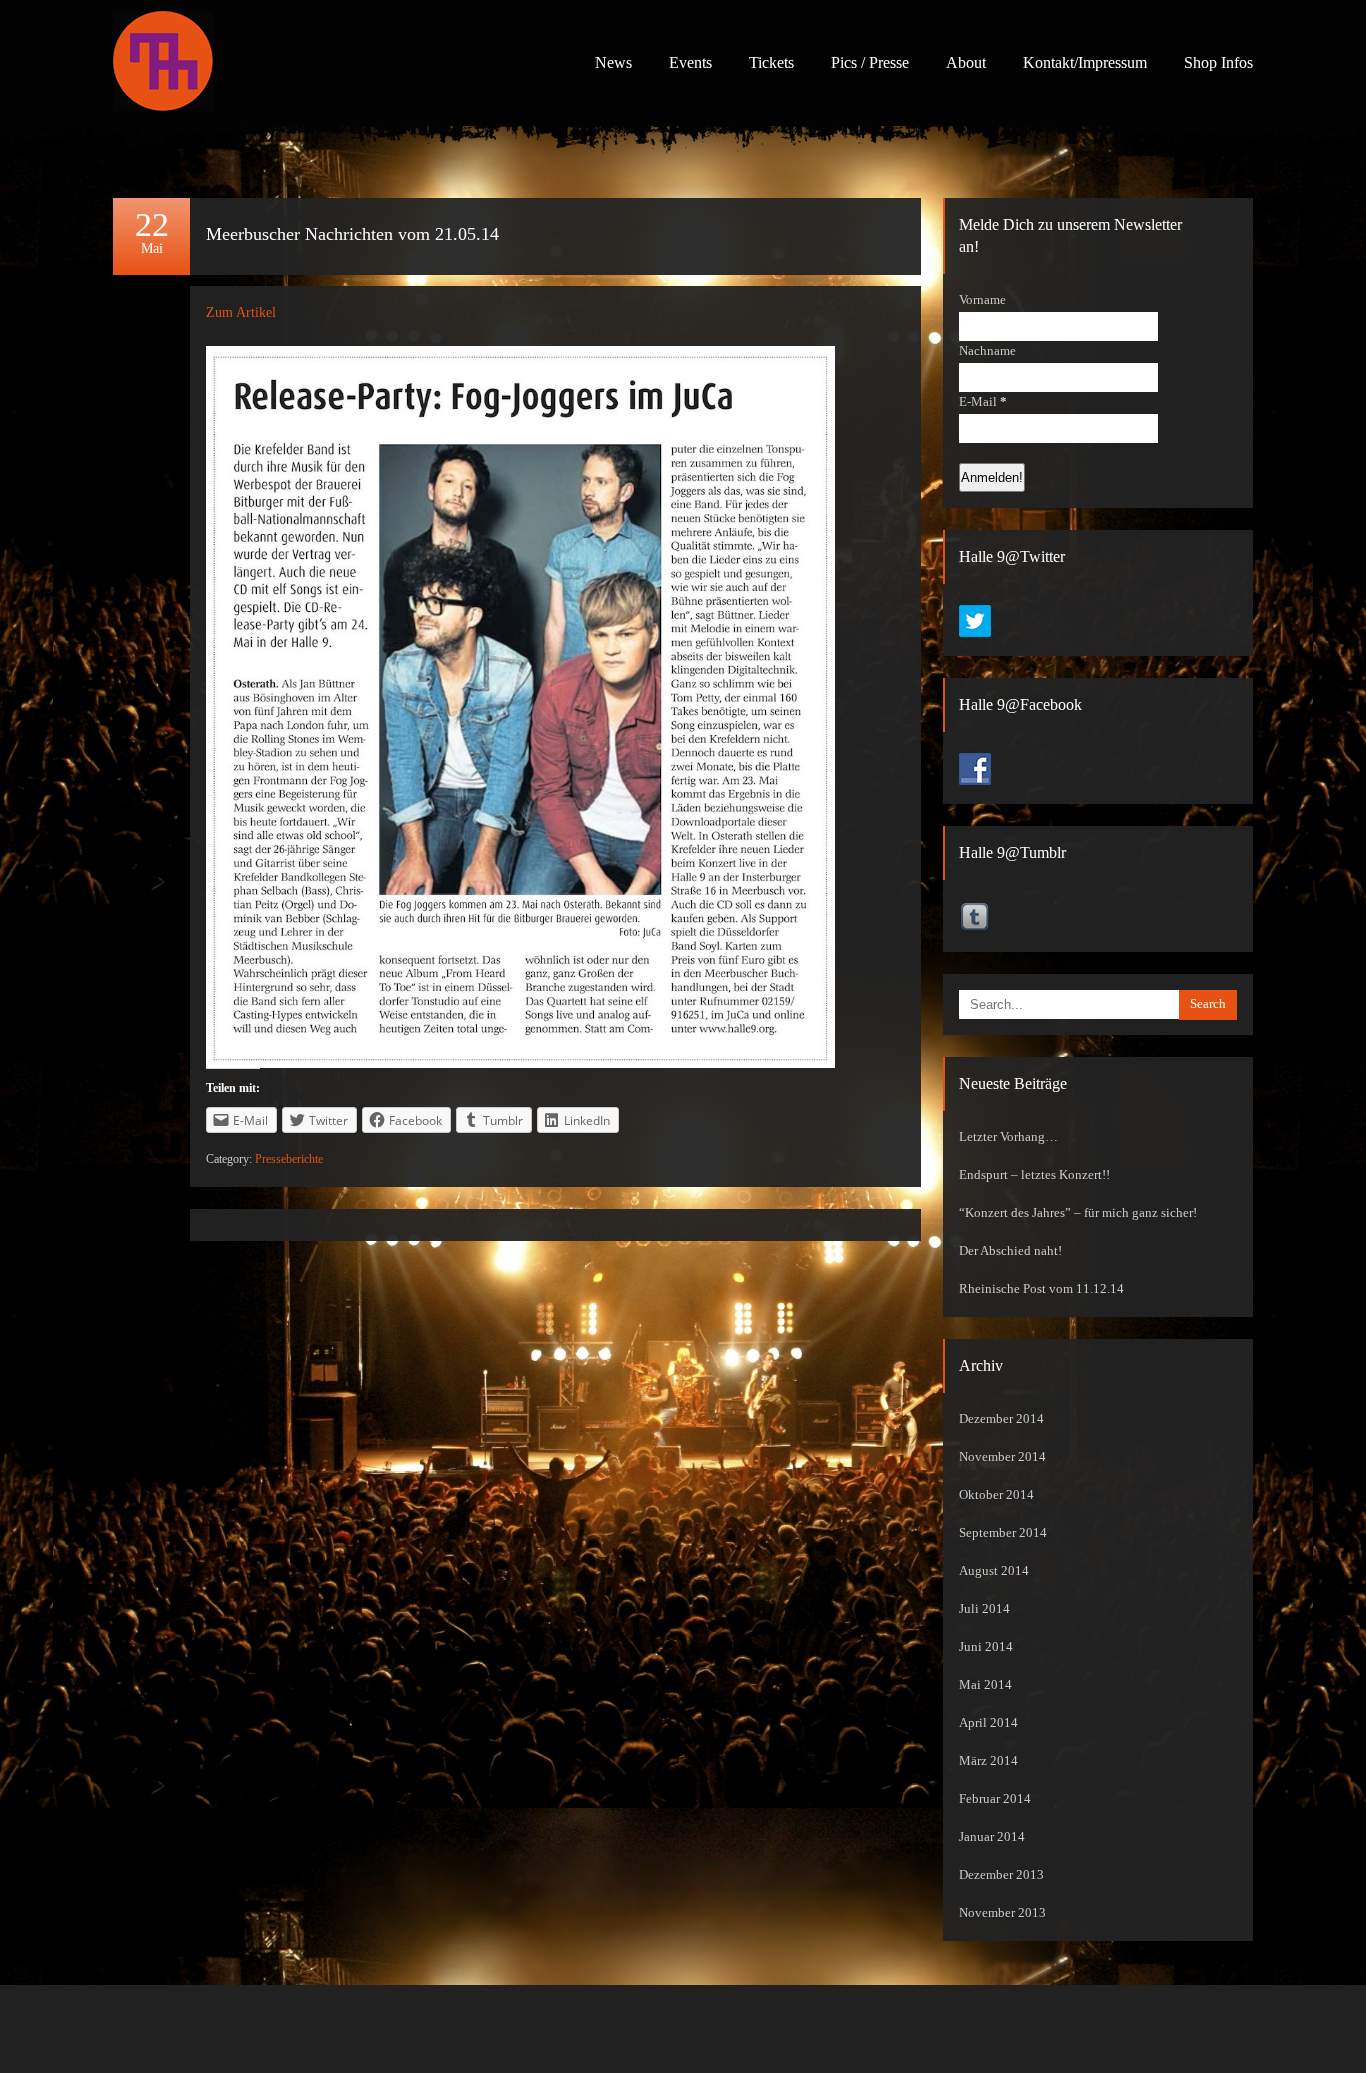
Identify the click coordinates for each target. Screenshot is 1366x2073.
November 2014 (1002, 1457)
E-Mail (983, 402)
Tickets (771, 62)
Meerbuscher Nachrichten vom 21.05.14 (352, 234)
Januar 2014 (992, 1837)
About (966, 62)
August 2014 (994, 1571)
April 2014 (988, 1723)
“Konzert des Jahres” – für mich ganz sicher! (1078, 1213)
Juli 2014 (984, 1609)
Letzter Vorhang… (1008, 1137)
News (613, 62)
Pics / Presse (870, 62)
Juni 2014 (986, 1647)
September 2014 (1003, 1533)
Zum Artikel (241, 312)
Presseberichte (289, 1159)
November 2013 (1002, 1913)
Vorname (982, 300)
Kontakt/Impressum (1085, 62)
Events (690, 62)
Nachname (987, 351)
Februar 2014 (995, 1799)
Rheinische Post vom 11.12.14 (1041, 1289)
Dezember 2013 (1001, 1875)
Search (1208, 1004)
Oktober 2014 (996, 1495)
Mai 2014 (985, 1685)
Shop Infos (1218, 62)
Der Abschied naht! (1010, 1251)
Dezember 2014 (1001, 1419)
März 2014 (988, 1761)
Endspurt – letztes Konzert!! (1034, 1175)
